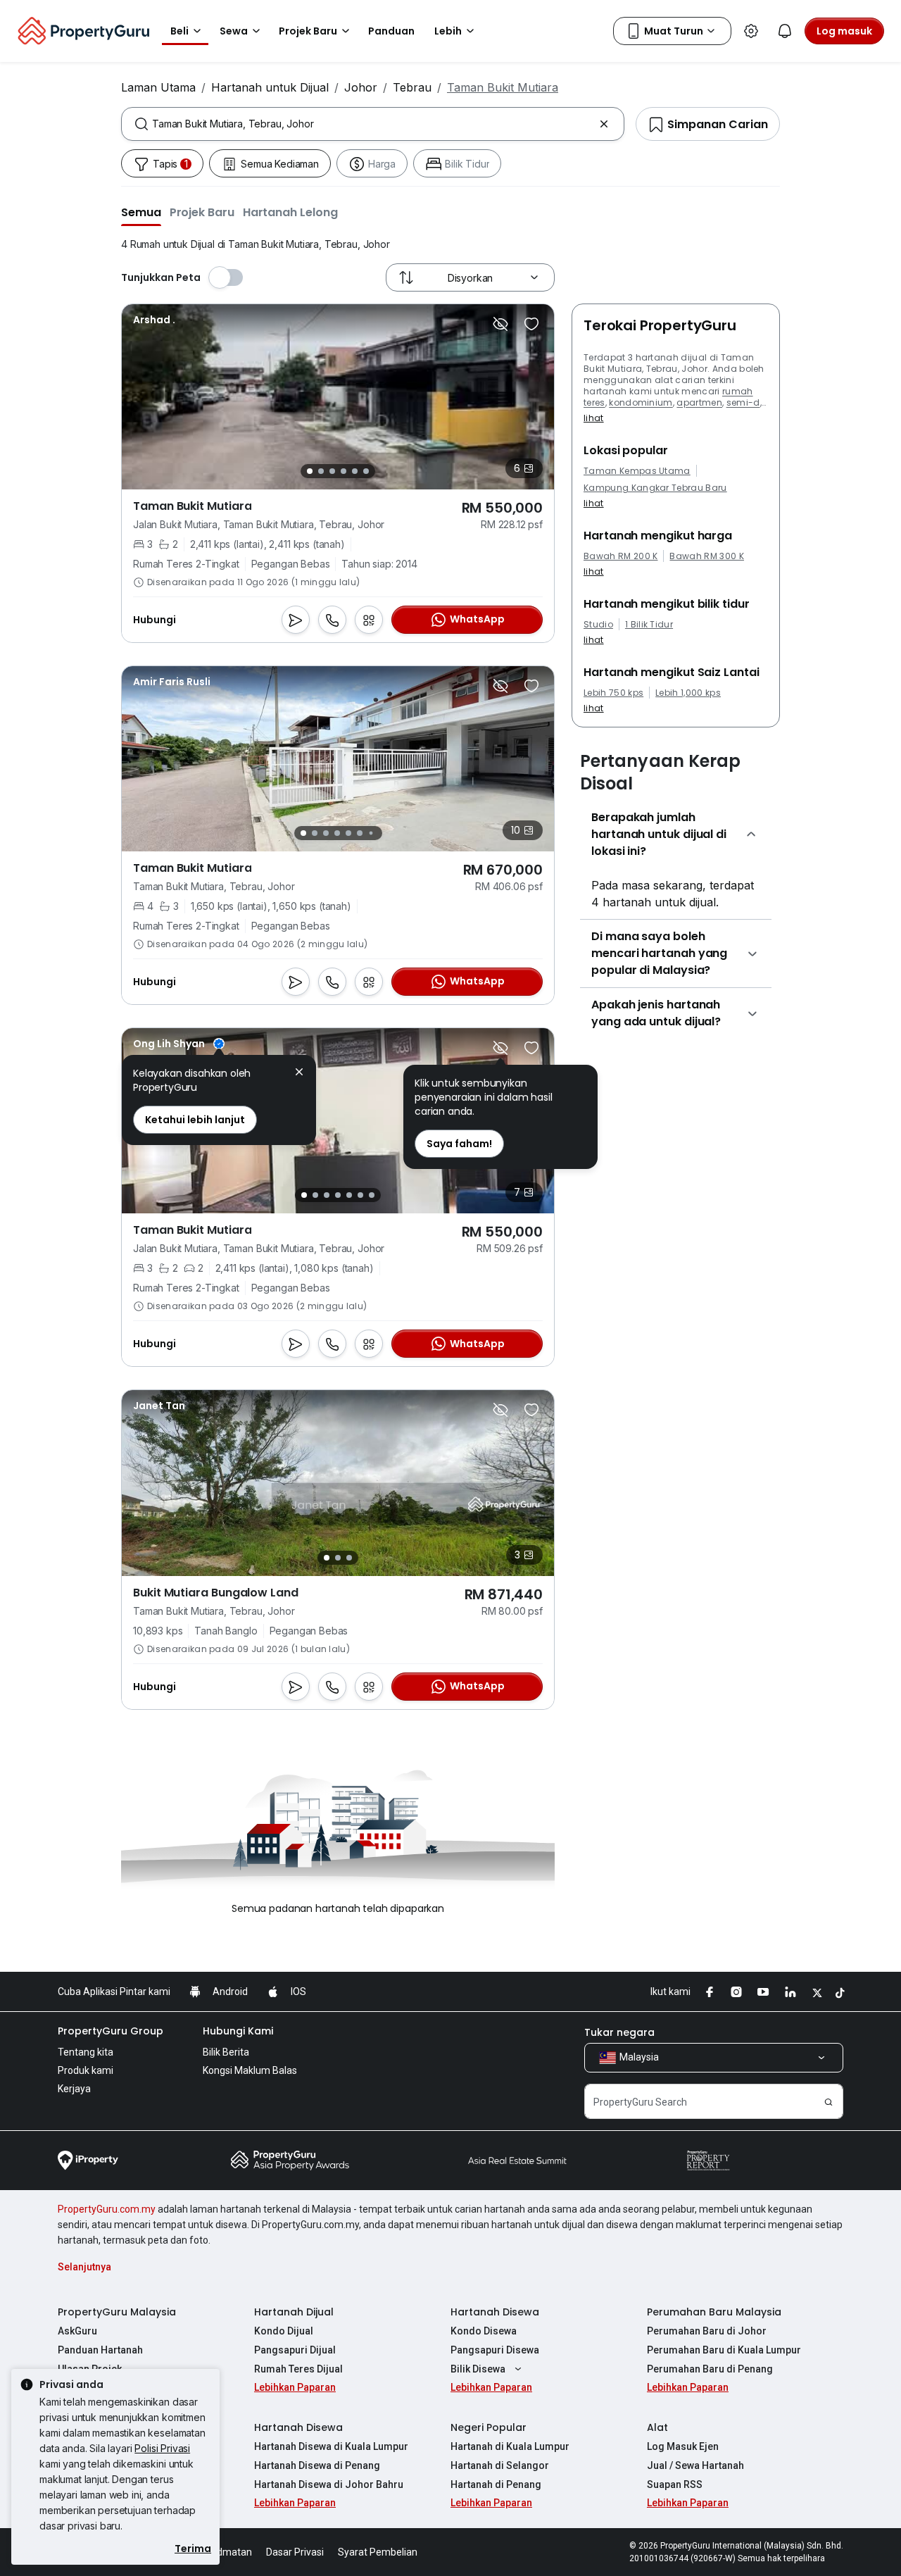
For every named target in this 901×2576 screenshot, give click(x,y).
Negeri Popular (489, 2427)
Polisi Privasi (162, 2448)
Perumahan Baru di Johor (707, 2331)
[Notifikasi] (785, 31)
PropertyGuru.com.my (107, 2209)
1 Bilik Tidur (649, 625)
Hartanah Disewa (495, 2312)
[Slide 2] (321, 471)
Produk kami (86, 2070)
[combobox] (373, 124)
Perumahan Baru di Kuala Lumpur (724, 2350)
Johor (361, 87)
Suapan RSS (675, 2484)
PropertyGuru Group (111, 2031)
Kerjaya (74, 2089)
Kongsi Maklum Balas (250, 2070)
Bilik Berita (226, 2052)
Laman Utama (158, 87)
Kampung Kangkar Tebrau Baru (655, 488)
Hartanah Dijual (294, 2312)
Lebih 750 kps (613, 693)
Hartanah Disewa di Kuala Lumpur (331, 2446)
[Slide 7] (371, 833)
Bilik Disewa (478, 2369)
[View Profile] (154, 320)
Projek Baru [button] (308, 31)
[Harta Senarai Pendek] (531, 324)
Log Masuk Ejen (683, 2446)
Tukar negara (619, 2032)
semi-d (743, 402)
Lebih (448, 31)
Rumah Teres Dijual (298, 2369)
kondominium (641, 402)
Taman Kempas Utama (637, 471)
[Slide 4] (344, 471)
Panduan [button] (391, 31)
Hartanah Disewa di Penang (317, 2465)
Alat (657, 2427)
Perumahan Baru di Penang (710, 2369)
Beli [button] (179, 31)
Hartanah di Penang (496, 2484)
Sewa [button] (234, 31)
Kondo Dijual (284, 2331)
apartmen (699, 402)
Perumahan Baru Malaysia (714, 2312)
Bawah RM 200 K (620, 556)
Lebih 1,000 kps (688, 693)
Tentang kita (86, 2052)
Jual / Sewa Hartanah (695, 2465)
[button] (141, 212)
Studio (598, 625)
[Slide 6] (366, 471)
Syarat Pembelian (378, 2552)
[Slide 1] (310, 471)
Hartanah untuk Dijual (270, 87)
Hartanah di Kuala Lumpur (510, 2446)
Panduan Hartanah (100, 2350)
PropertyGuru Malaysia (117, 2312)
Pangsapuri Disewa (495, 2350)
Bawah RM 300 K (706, 556)
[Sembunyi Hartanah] (500, 324)
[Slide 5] (355, 471)
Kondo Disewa (484, 2331)
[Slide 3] (332, 471)
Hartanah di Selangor (500, 2465)
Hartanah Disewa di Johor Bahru (329, 2484)
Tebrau (412, 87)
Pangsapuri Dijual (295, 2350)
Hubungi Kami (238, 2031)
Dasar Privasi (295, 2552)
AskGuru (77, 2331)
